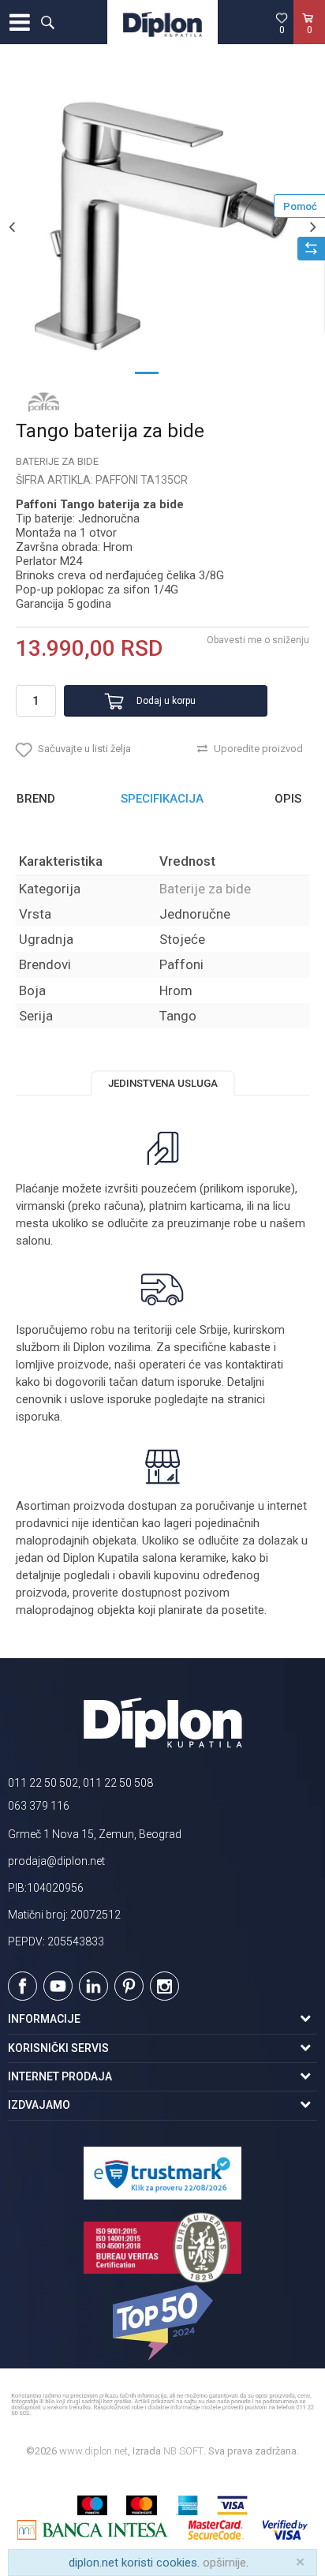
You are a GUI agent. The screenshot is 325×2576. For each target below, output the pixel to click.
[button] (47, 22)
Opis (288, 799)
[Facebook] (22, 1986)
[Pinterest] (129, 1986)
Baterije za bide (57, 461)
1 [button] (147, 372)
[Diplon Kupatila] (162, 22)
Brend (36, 799)
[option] (162, 227)
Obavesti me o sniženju (258, 640)
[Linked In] (93, 1986)
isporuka (38, 1417)
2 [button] (178, 372)
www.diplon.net (93, 2451)
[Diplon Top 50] (162, 2323)
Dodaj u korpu (166, 701)
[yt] (58, 1986)
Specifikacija (162, 799)
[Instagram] (164, 1986)
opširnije (224, 2563)
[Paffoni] (43, 402)
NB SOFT (183, 2451)
